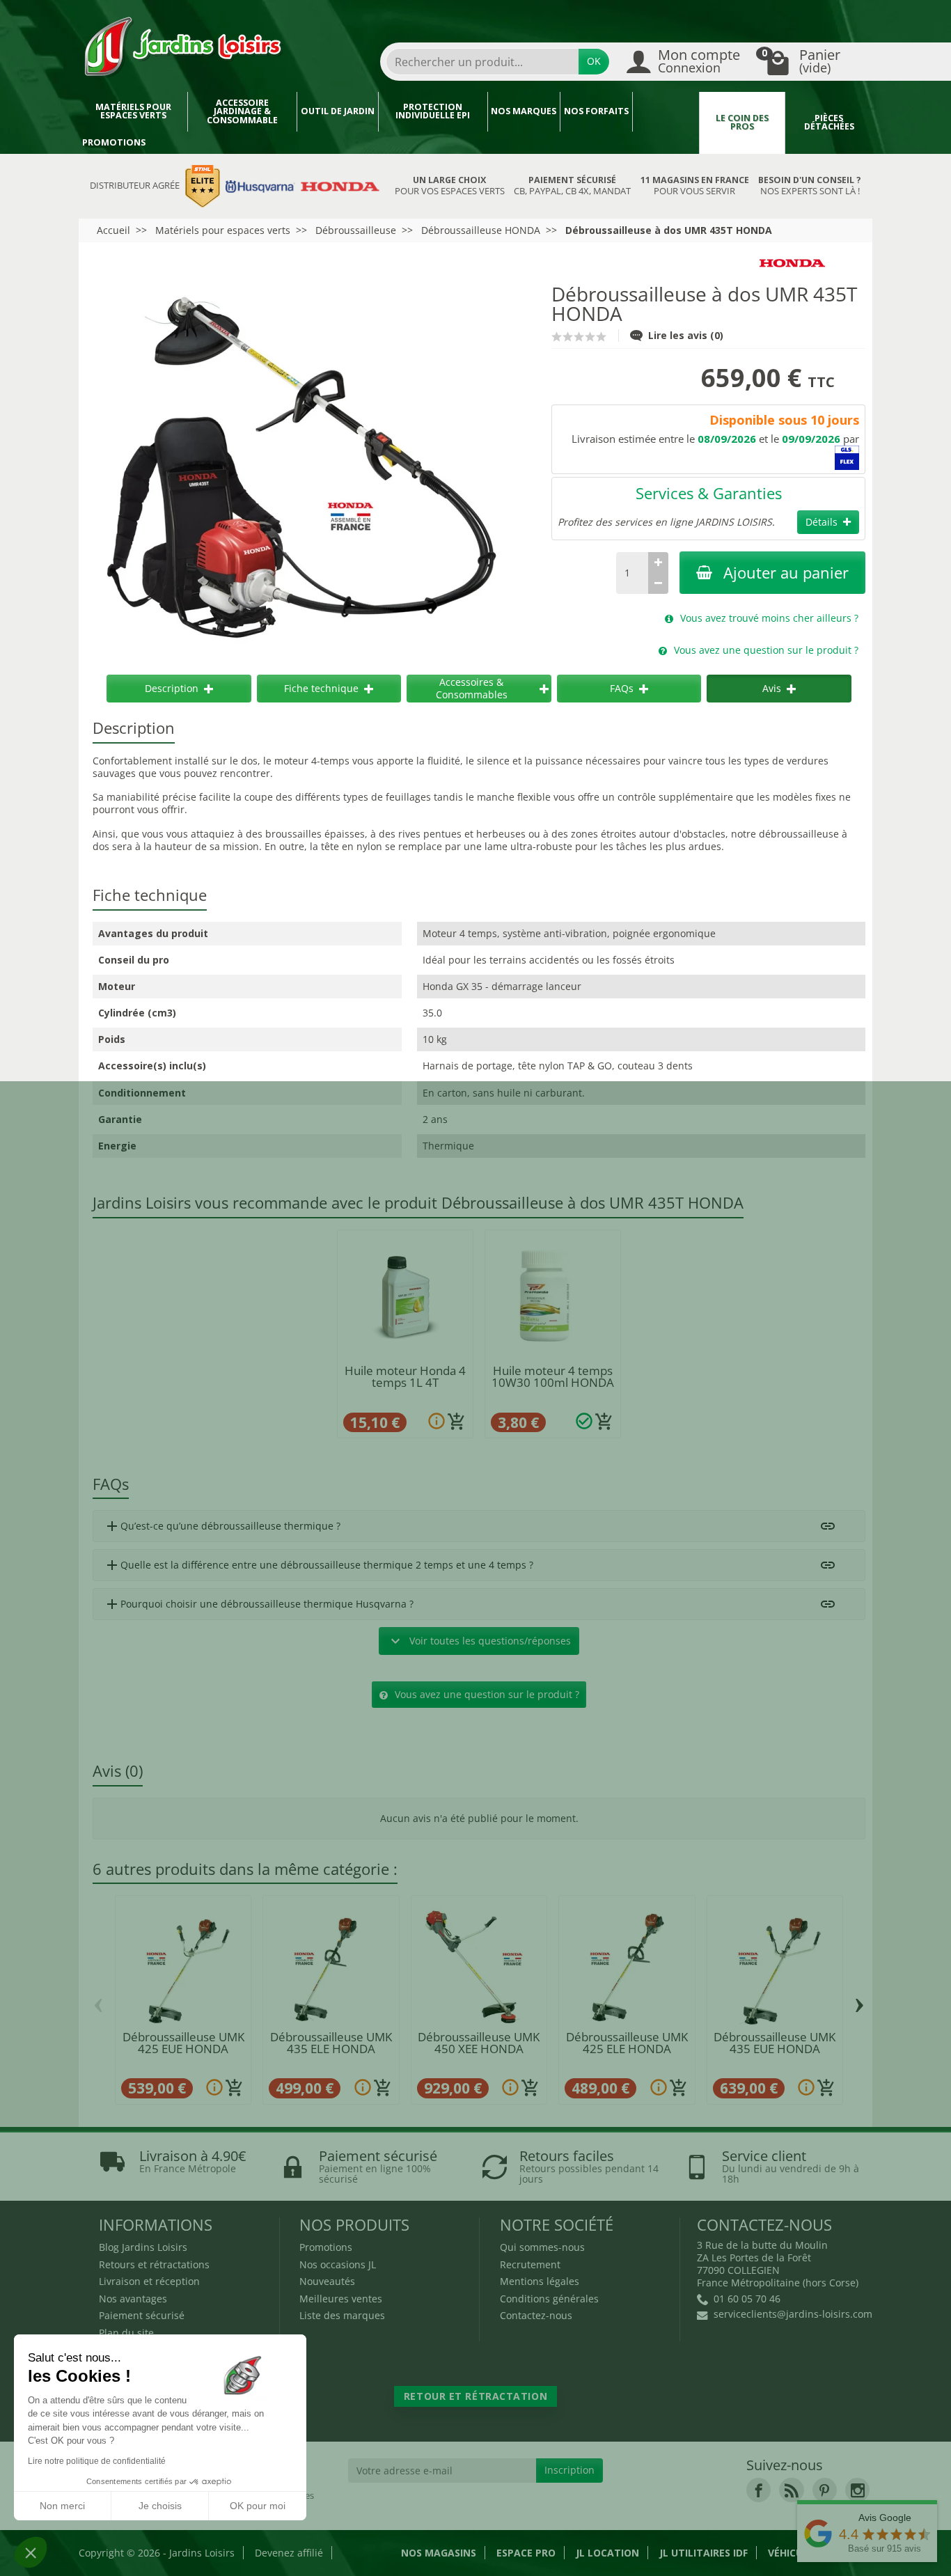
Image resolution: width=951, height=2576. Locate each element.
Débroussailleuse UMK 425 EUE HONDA (183, 2043)
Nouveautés (327, 2281)
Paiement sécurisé (142, 2315)
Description (172, 688)
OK (594, 61)
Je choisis (160, 2506)
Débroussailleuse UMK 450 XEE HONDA (479, 2043)
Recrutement (530, 2264)
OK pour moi (258, 2506)
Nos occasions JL (338, 2264)
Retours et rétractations (154, 2264)
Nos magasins (439, 2553)
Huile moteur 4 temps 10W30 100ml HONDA (553, 1376)
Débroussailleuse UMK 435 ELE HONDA (331, 2043)
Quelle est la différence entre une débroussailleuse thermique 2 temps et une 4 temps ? (319, 1565)
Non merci (62, 2506)
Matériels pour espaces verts (133, 111)
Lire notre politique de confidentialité (97, 2461)
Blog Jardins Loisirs (143, 2247)
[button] (31, 2552)
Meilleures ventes (341, 2299)
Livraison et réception (149, 2281)
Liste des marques (342, 2315)
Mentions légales (540, 2281)
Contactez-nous (536, 2315)
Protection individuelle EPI (433, 111)
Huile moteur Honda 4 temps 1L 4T (405, 1376)
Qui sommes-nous (542, 2247)
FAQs (622, 688)
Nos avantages (133, 2299)
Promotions (114, 142)
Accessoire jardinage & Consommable (242, 111)
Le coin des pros (742, 123)
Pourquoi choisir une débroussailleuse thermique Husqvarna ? (259, 1604)
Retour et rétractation (475, 2396)
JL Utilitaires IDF (704, 2553)
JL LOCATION (607, 2553)
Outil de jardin (338, 111)
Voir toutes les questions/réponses (479, 1641)
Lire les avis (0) (686, 335)
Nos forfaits (596, 111)
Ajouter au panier (786, 573)
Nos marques (524, 111)
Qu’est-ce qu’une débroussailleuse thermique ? (222, 1526)
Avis (772, 688)
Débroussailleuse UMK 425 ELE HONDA (627, 2043)
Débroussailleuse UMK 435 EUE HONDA (775, 2043)
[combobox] (482, 62)
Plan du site (126, 2333)
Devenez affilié (289, 2553)
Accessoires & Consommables (472, 688)
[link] (759, 2490)
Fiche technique (321, 688)
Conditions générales (549, 2299)
